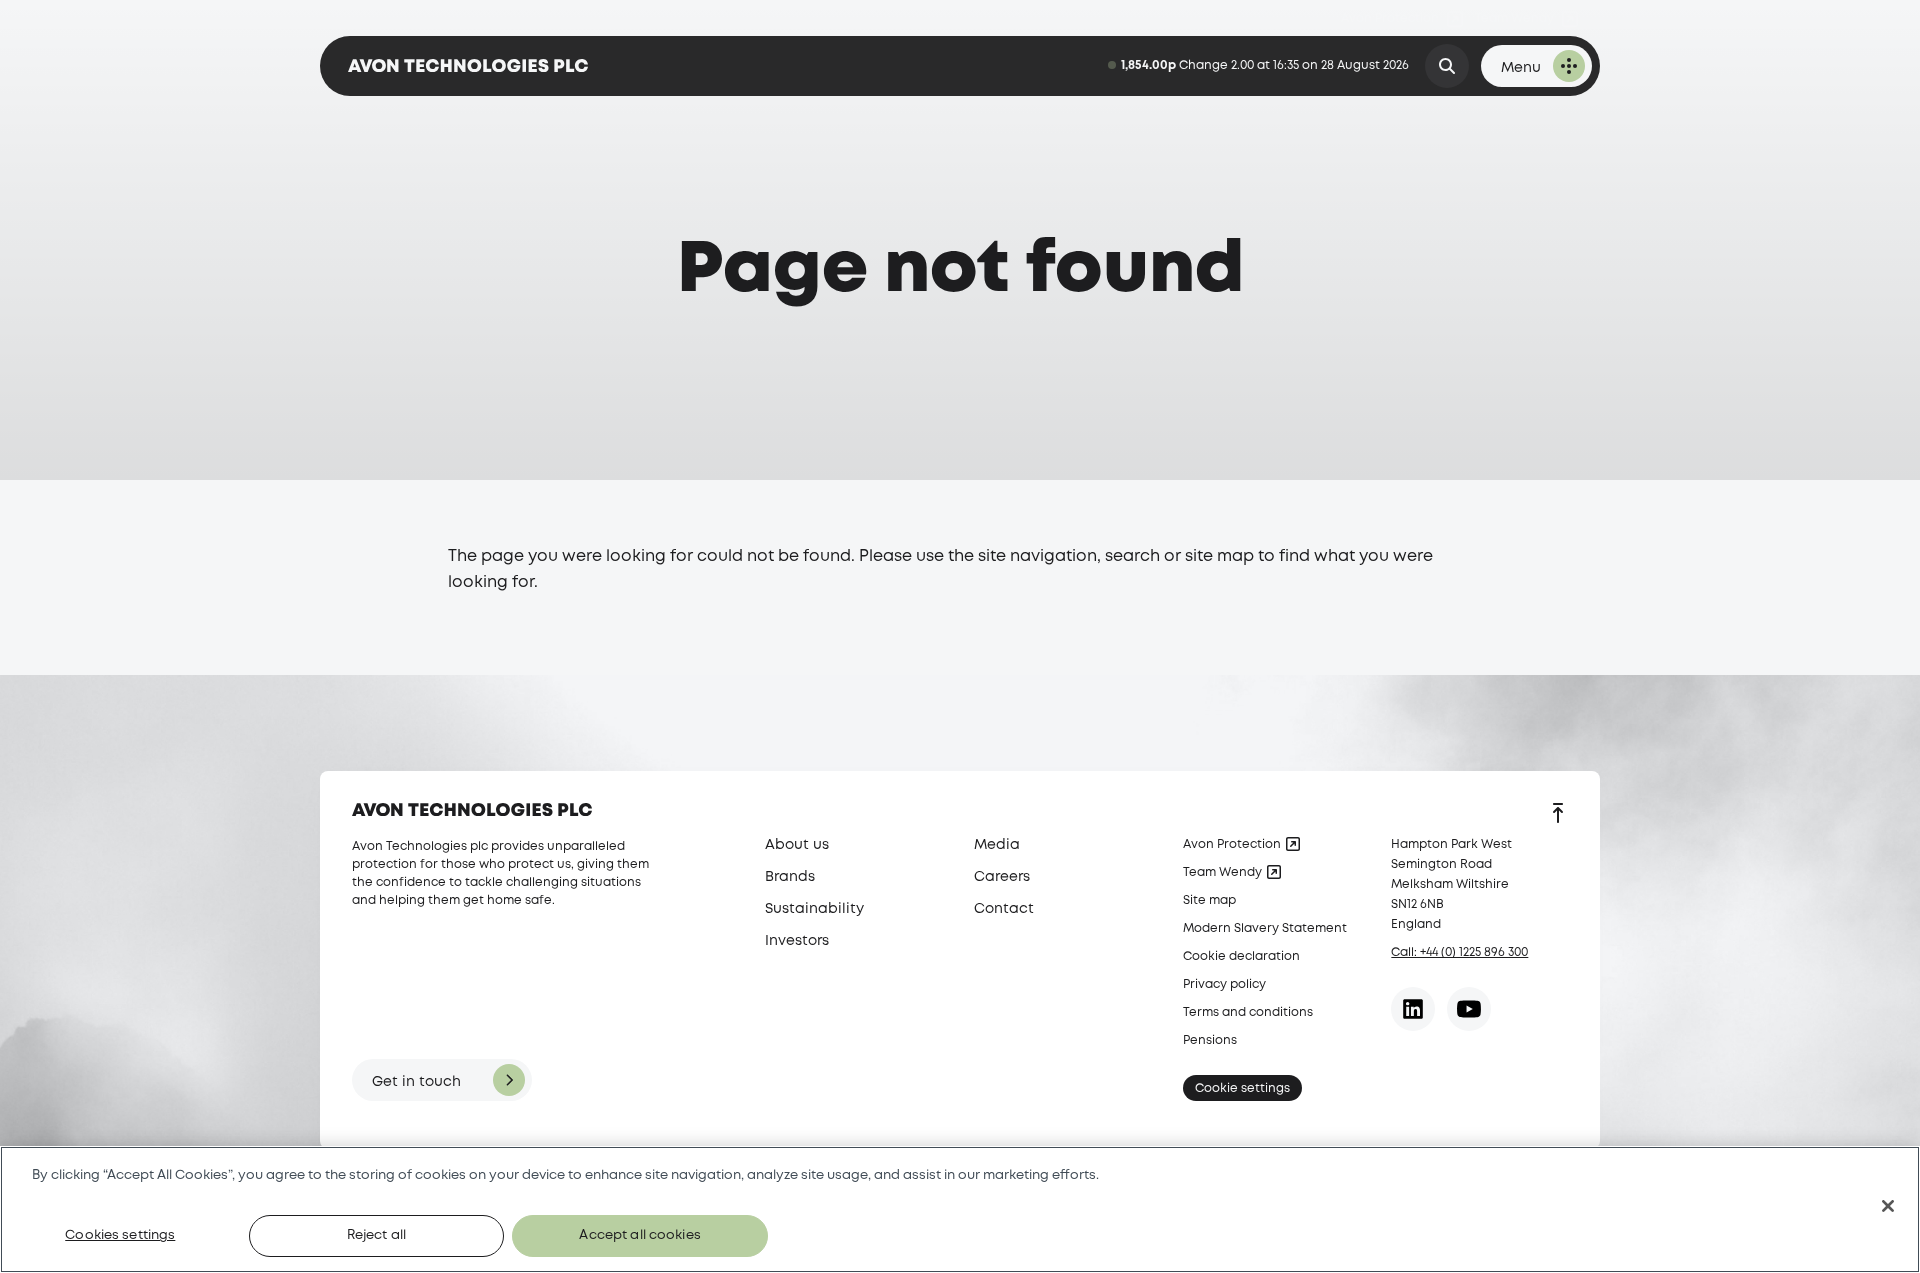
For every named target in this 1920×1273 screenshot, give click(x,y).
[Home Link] (468, 66)
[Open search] (1447, 66)
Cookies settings (120, 1235)
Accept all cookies (639, 1235)
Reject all (376, 1235)
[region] (960, 1209)
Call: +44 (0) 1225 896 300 (1459, 952)
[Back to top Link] (1558, 815)
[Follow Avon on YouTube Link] (1469, 1009)
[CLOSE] (1888, 1206)
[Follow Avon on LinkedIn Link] (1413, 1009)
